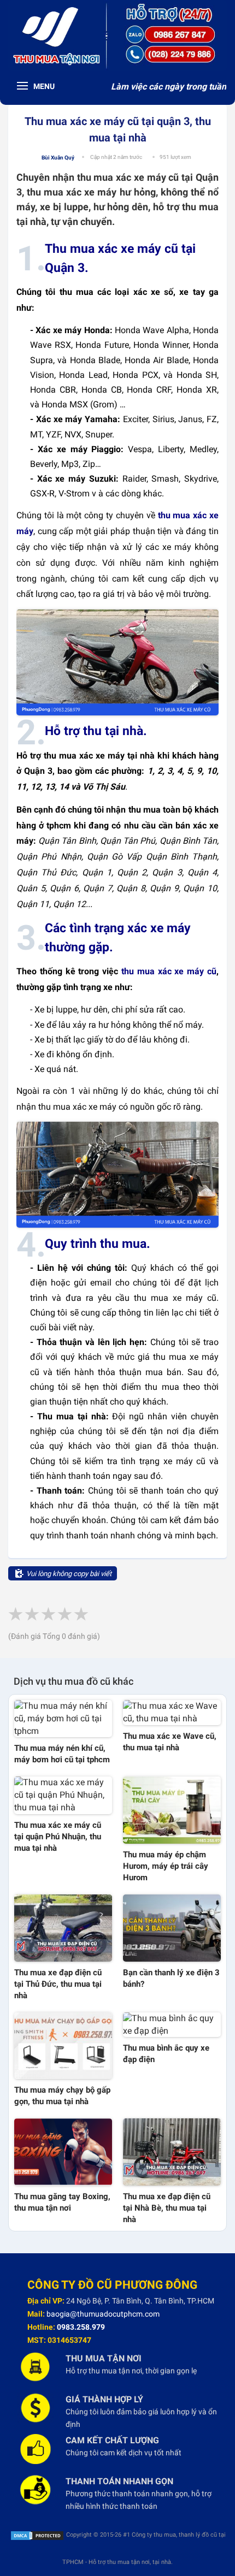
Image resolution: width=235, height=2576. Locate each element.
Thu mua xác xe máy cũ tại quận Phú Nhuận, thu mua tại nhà (58, 1837)
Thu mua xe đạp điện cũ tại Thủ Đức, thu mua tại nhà (58, 1984)
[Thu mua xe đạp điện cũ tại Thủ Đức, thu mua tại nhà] (63, 1928)
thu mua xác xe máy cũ (169, 971)
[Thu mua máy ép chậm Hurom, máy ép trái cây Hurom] (172, 1810)
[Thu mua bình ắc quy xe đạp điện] (172, 2025)
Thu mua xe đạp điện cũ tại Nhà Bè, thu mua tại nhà (167, 2208)
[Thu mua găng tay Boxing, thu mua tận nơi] (63, 2152)
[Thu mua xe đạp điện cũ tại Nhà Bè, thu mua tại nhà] (172, 2152)
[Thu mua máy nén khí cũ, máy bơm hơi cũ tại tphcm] (63, 1719)
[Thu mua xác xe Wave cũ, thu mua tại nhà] (172, 1713)
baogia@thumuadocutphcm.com (103, 2314)
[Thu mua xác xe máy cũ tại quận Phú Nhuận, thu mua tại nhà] (63, 1795)
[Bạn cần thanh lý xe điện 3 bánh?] (172, 1928)
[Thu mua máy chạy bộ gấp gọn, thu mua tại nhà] (63, 2046)
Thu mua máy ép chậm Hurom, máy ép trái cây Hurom (166, 1866)
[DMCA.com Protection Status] (37, 2535)
